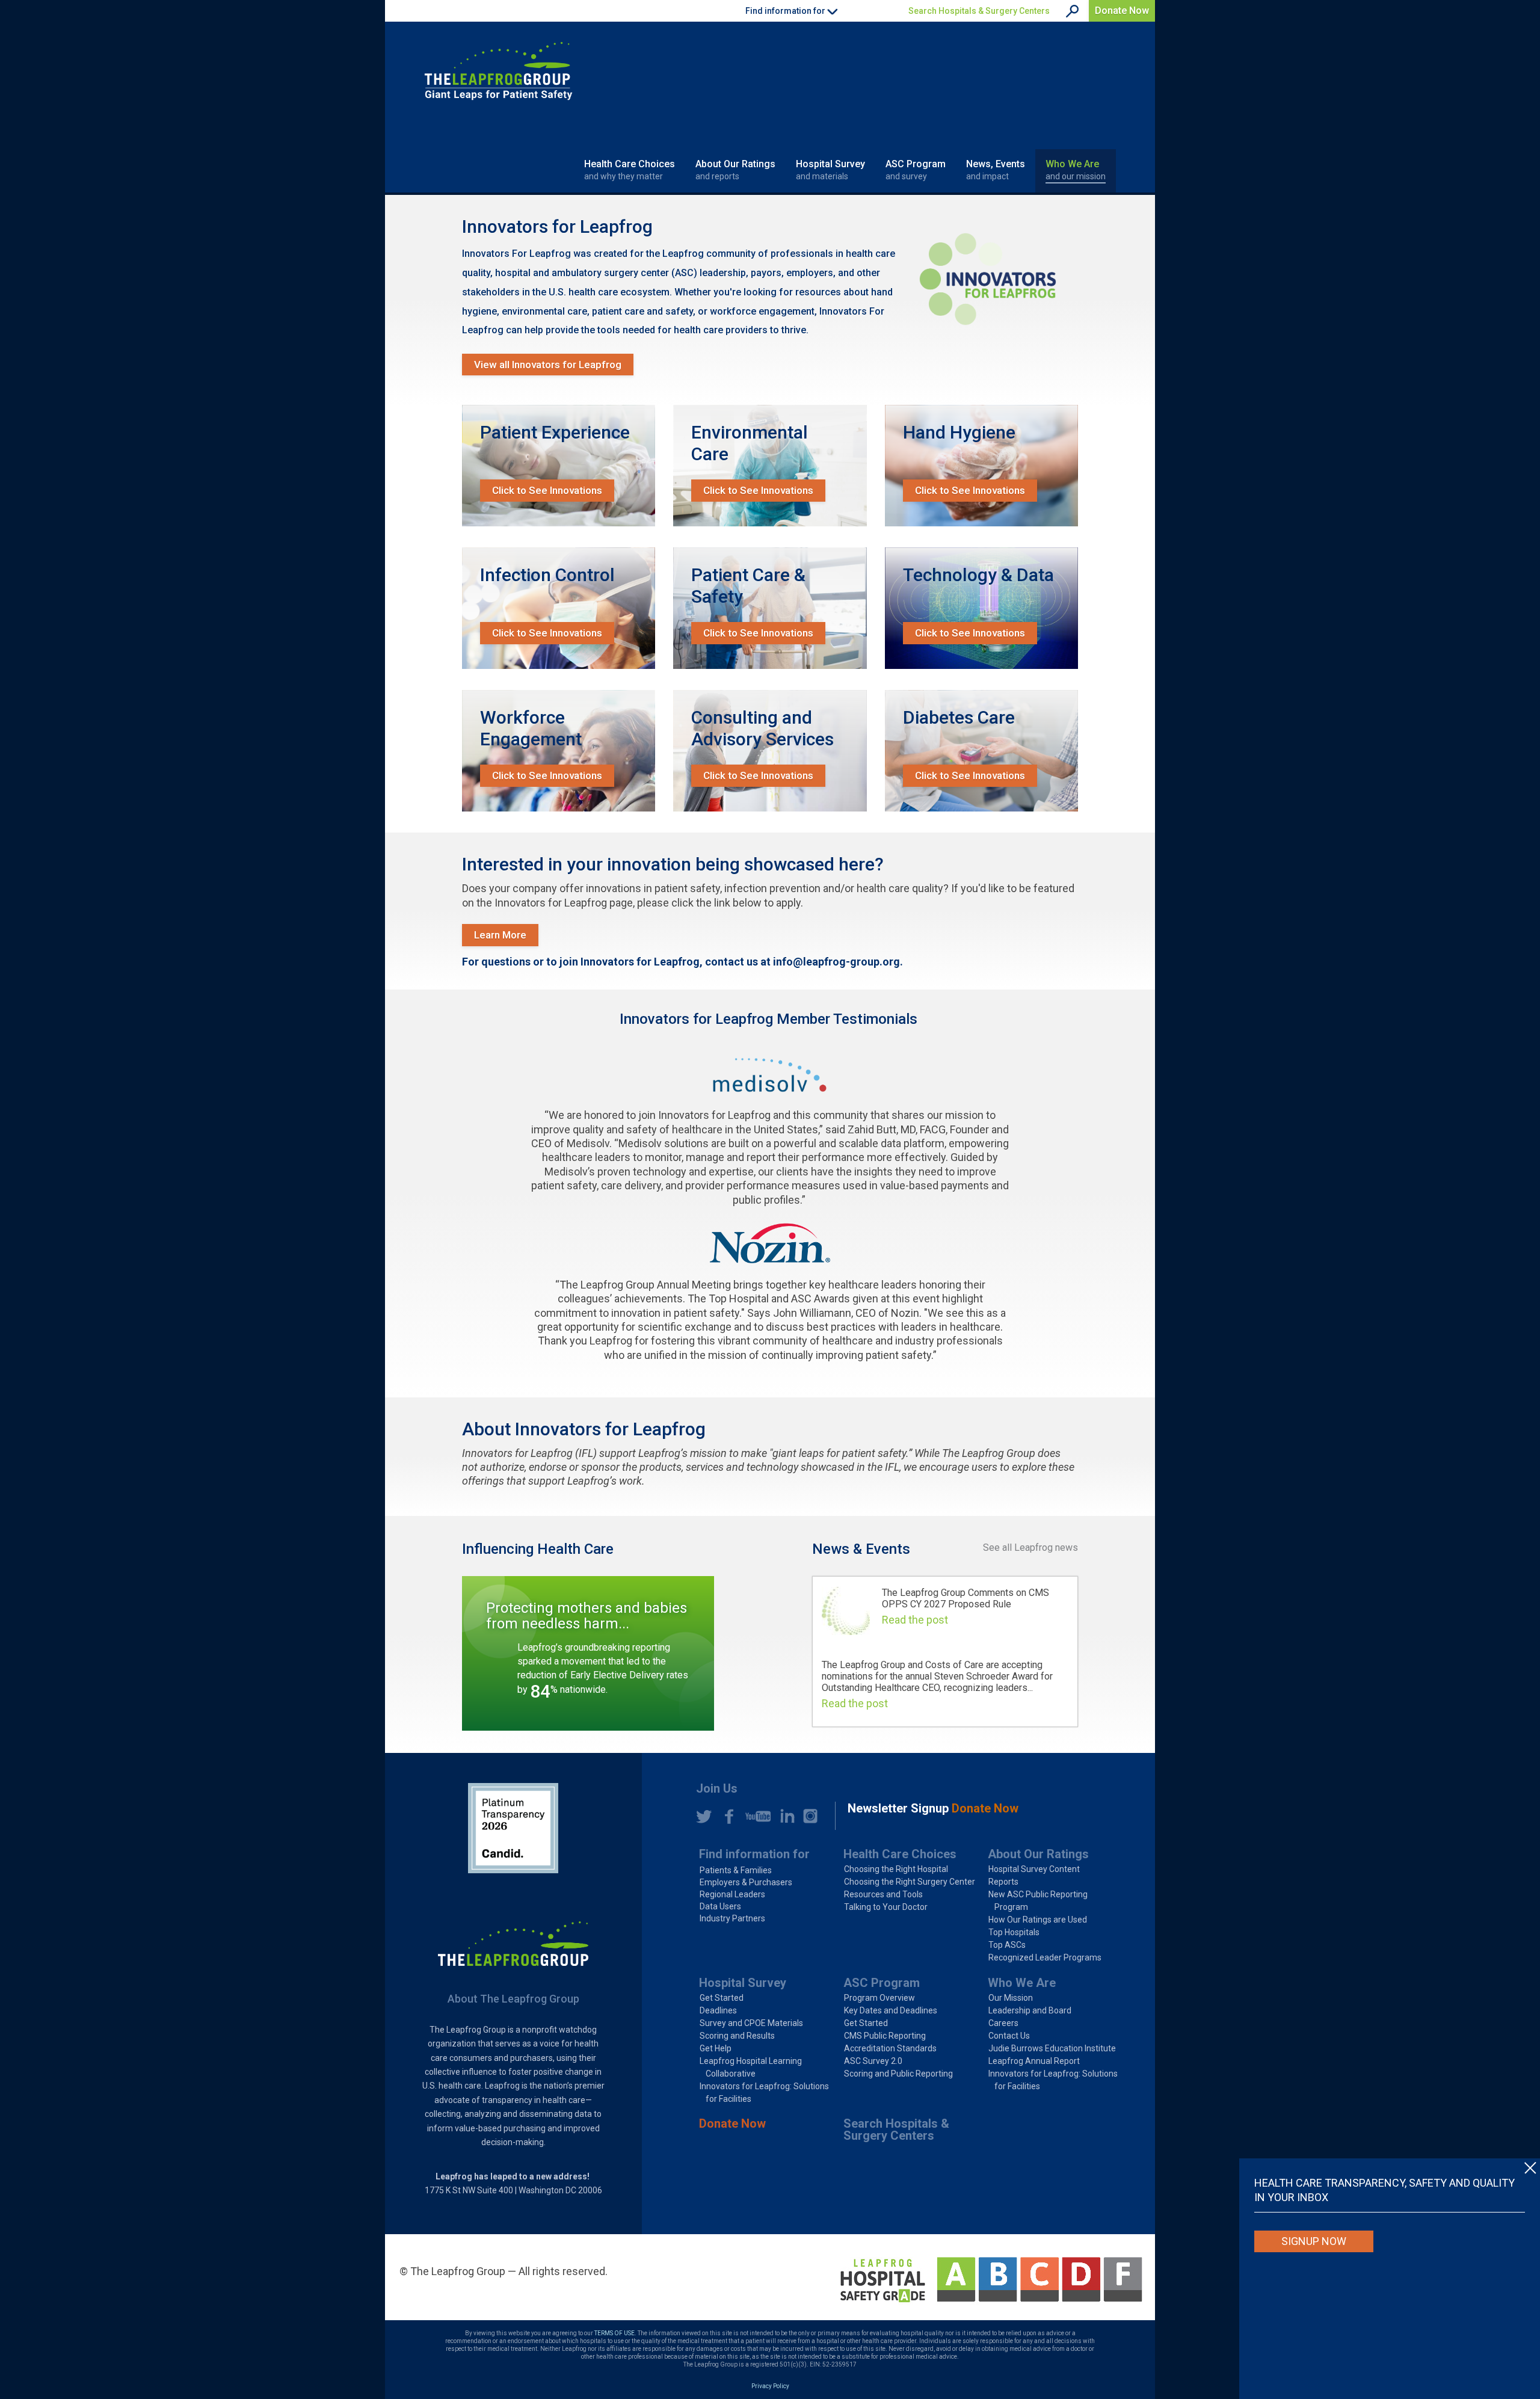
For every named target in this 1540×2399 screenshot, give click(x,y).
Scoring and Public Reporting (898, 2074)
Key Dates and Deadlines (891, 2010)
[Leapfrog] (498, 71)
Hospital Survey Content (1034, 1869)
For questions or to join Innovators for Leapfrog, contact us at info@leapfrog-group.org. (682, 962)
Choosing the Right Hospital (896, 1869)
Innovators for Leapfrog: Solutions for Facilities (764, 2093)
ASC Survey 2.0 (873, 2061)
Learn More (500, 935)
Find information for (754, 1854)
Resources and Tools (883, 1894)
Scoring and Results (737, 2036)
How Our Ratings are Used (1038, 1920)
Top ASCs (1007, 1945)
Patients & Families (736, 1870)
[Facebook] (725, 1816)
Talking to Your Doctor (886, 1907)
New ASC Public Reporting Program (1038, 1901)
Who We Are (1076, 170)
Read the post (915, 1620)
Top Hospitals (1014, 1932)
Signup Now (1314, 2241)
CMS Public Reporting (885, 2036)
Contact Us (1009, 2036)
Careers (1003, 2023)
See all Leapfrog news (1030, 1547)
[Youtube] (755, 1816)
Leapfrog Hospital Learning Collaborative (751, 2067)
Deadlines (718, 2010)
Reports (1003, 1882)
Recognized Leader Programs (1045, 1957)
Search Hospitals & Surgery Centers (979, 11)
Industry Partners (732, 1918)
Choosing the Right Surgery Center (910, 1882)
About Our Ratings (735, 170)
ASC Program (916, 170)
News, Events (996, 170)
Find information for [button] (786, 11)
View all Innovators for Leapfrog (548, 365)
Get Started (722, 1998)
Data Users (720, 1906)
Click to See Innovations (547, 490)
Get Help (716, 2048)
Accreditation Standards (890, 2048)
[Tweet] (704, 1816)
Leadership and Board (1030, 2010)
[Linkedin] (784, 1816)
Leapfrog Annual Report (1034, 2061)
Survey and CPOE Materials (751, 2023)
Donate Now (1122, 11)
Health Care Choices (630, 170)
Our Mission (1011, 1998)
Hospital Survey (830, 170)
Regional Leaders (732, 1894)
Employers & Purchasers (746, 1882)
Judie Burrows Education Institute (1052, 2048)
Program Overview (879, 1998)
